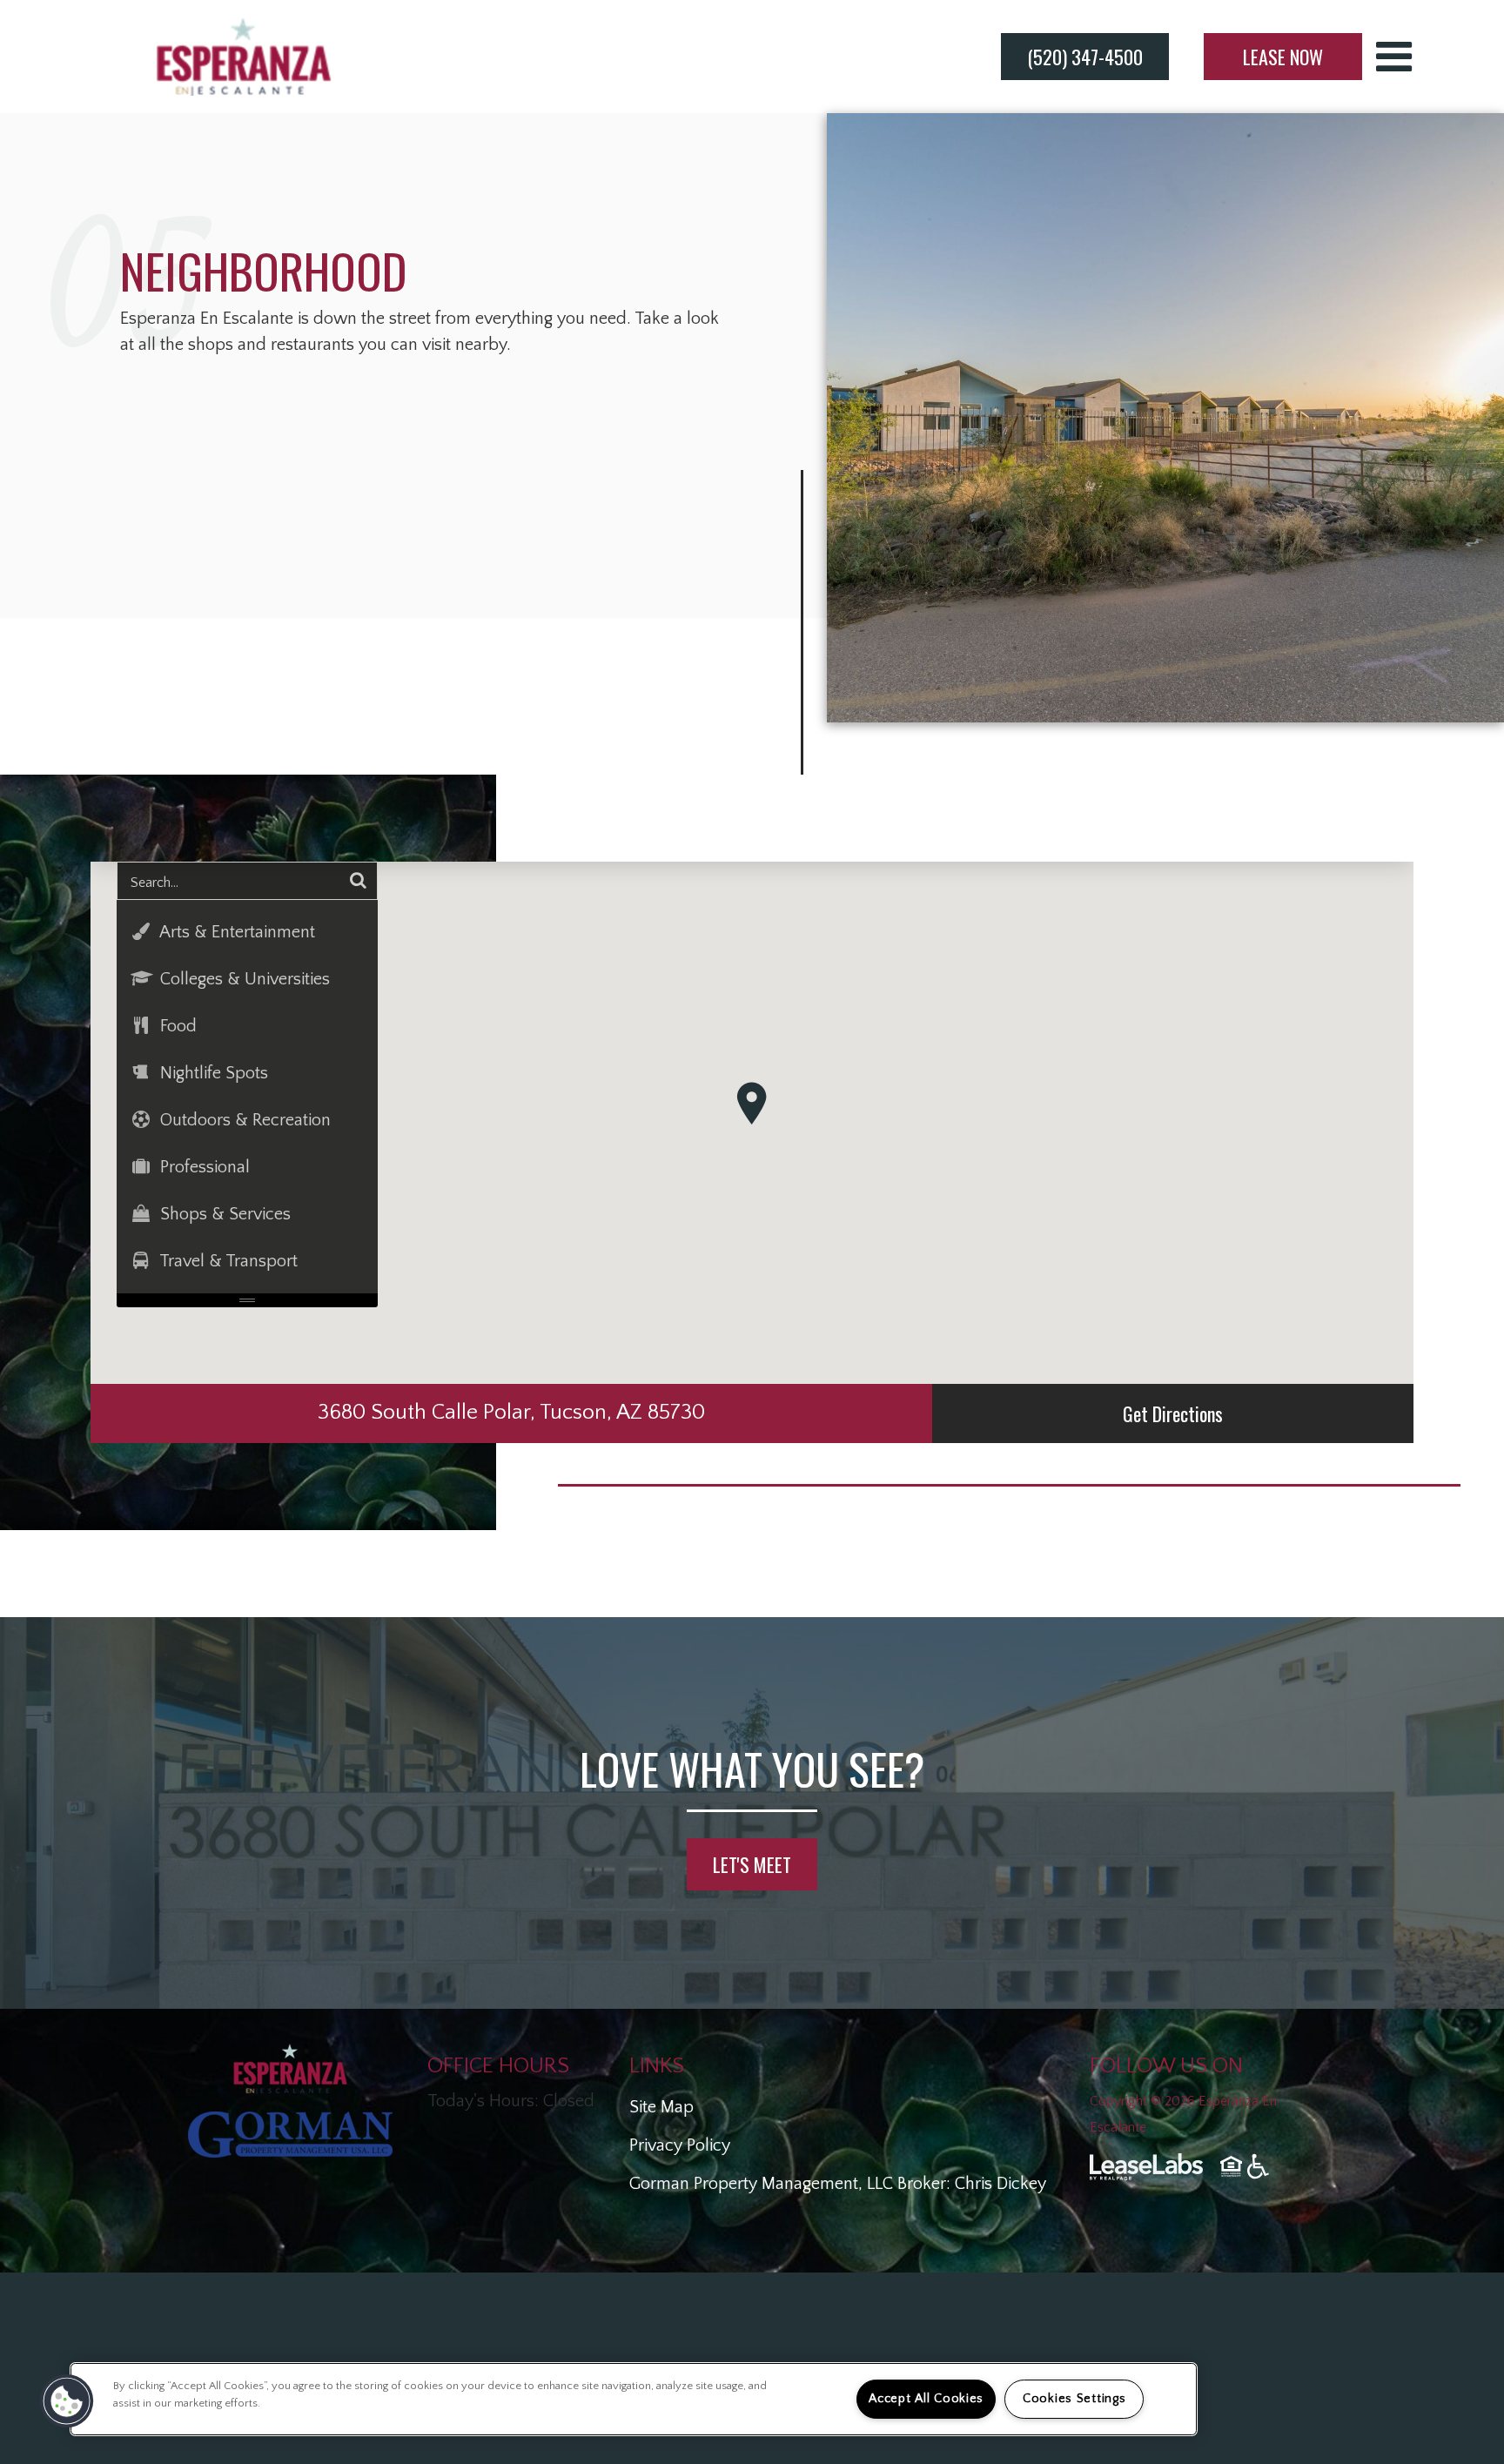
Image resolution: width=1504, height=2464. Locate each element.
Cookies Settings (1074, 2399)
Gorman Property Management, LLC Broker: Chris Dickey (838, 2184)
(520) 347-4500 (1085, 57)
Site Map (661, 2107)
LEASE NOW (1283, 57)
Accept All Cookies (926, 2399)
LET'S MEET (752, 1864)
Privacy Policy (680, 2145)
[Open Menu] (1394, 57)
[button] (752, 1103)
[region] (634, 2399)
